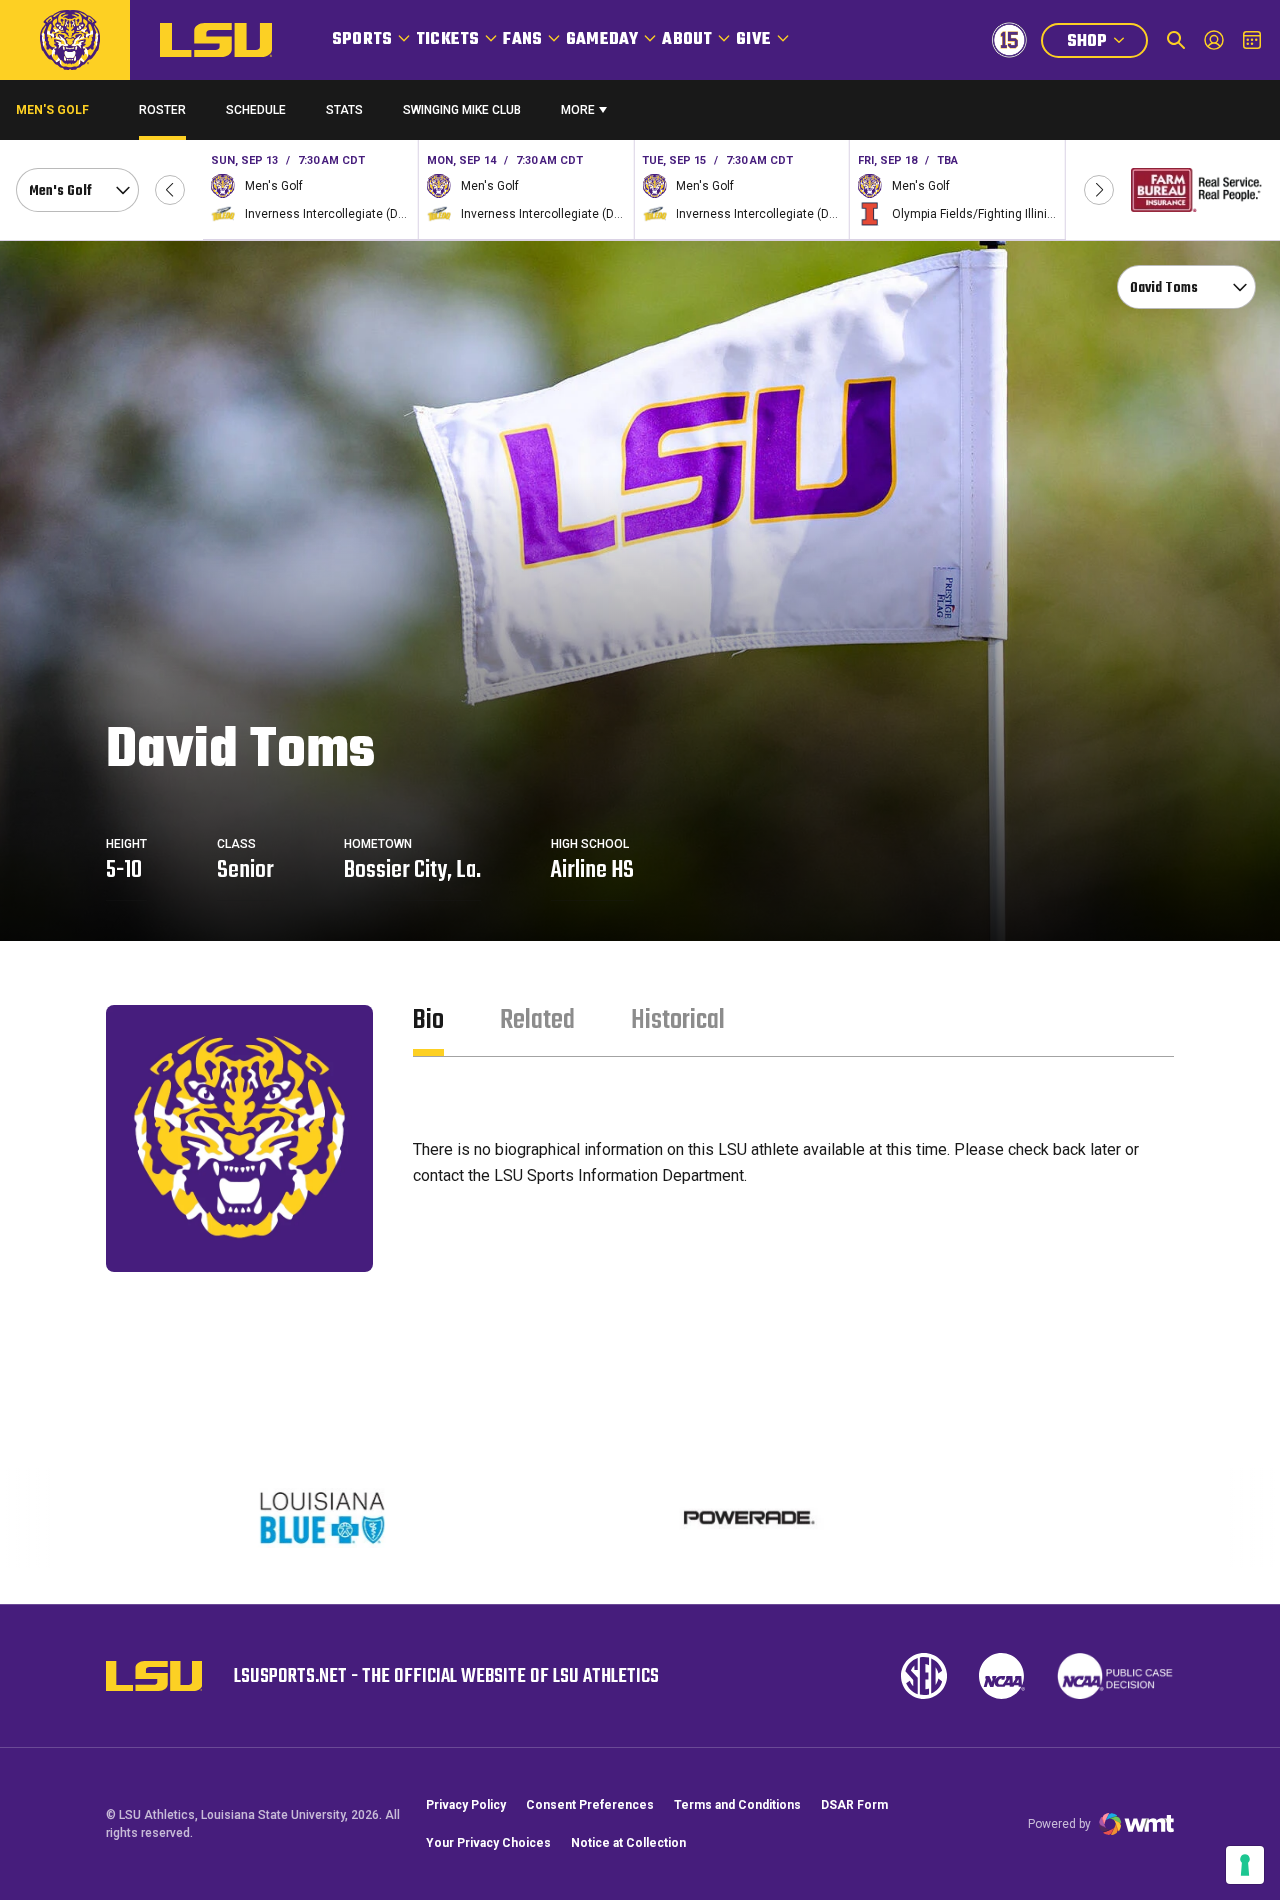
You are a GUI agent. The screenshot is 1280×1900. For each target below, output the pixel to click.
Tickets (447, 40)
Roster (162, 110)
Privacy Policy (466, 1805)
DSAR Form (854, 1805)
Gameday (602, 40)
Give (753, 40)
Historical (678, 1020)
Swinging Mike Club (462, 110)
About (687, 40)
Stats (344, 110)
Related (537, 1020)
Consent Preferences (590, 1805)
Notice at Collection (628, 1843)
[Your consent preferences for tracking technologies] (1245, 1865)
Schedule (256, 110)
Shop (1107, 43)
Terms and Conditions (737, 1805)
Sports (362, 40)
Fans (522, 40)
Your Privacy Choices (488, 1843)
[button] (170, 190)
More (578, 110)
